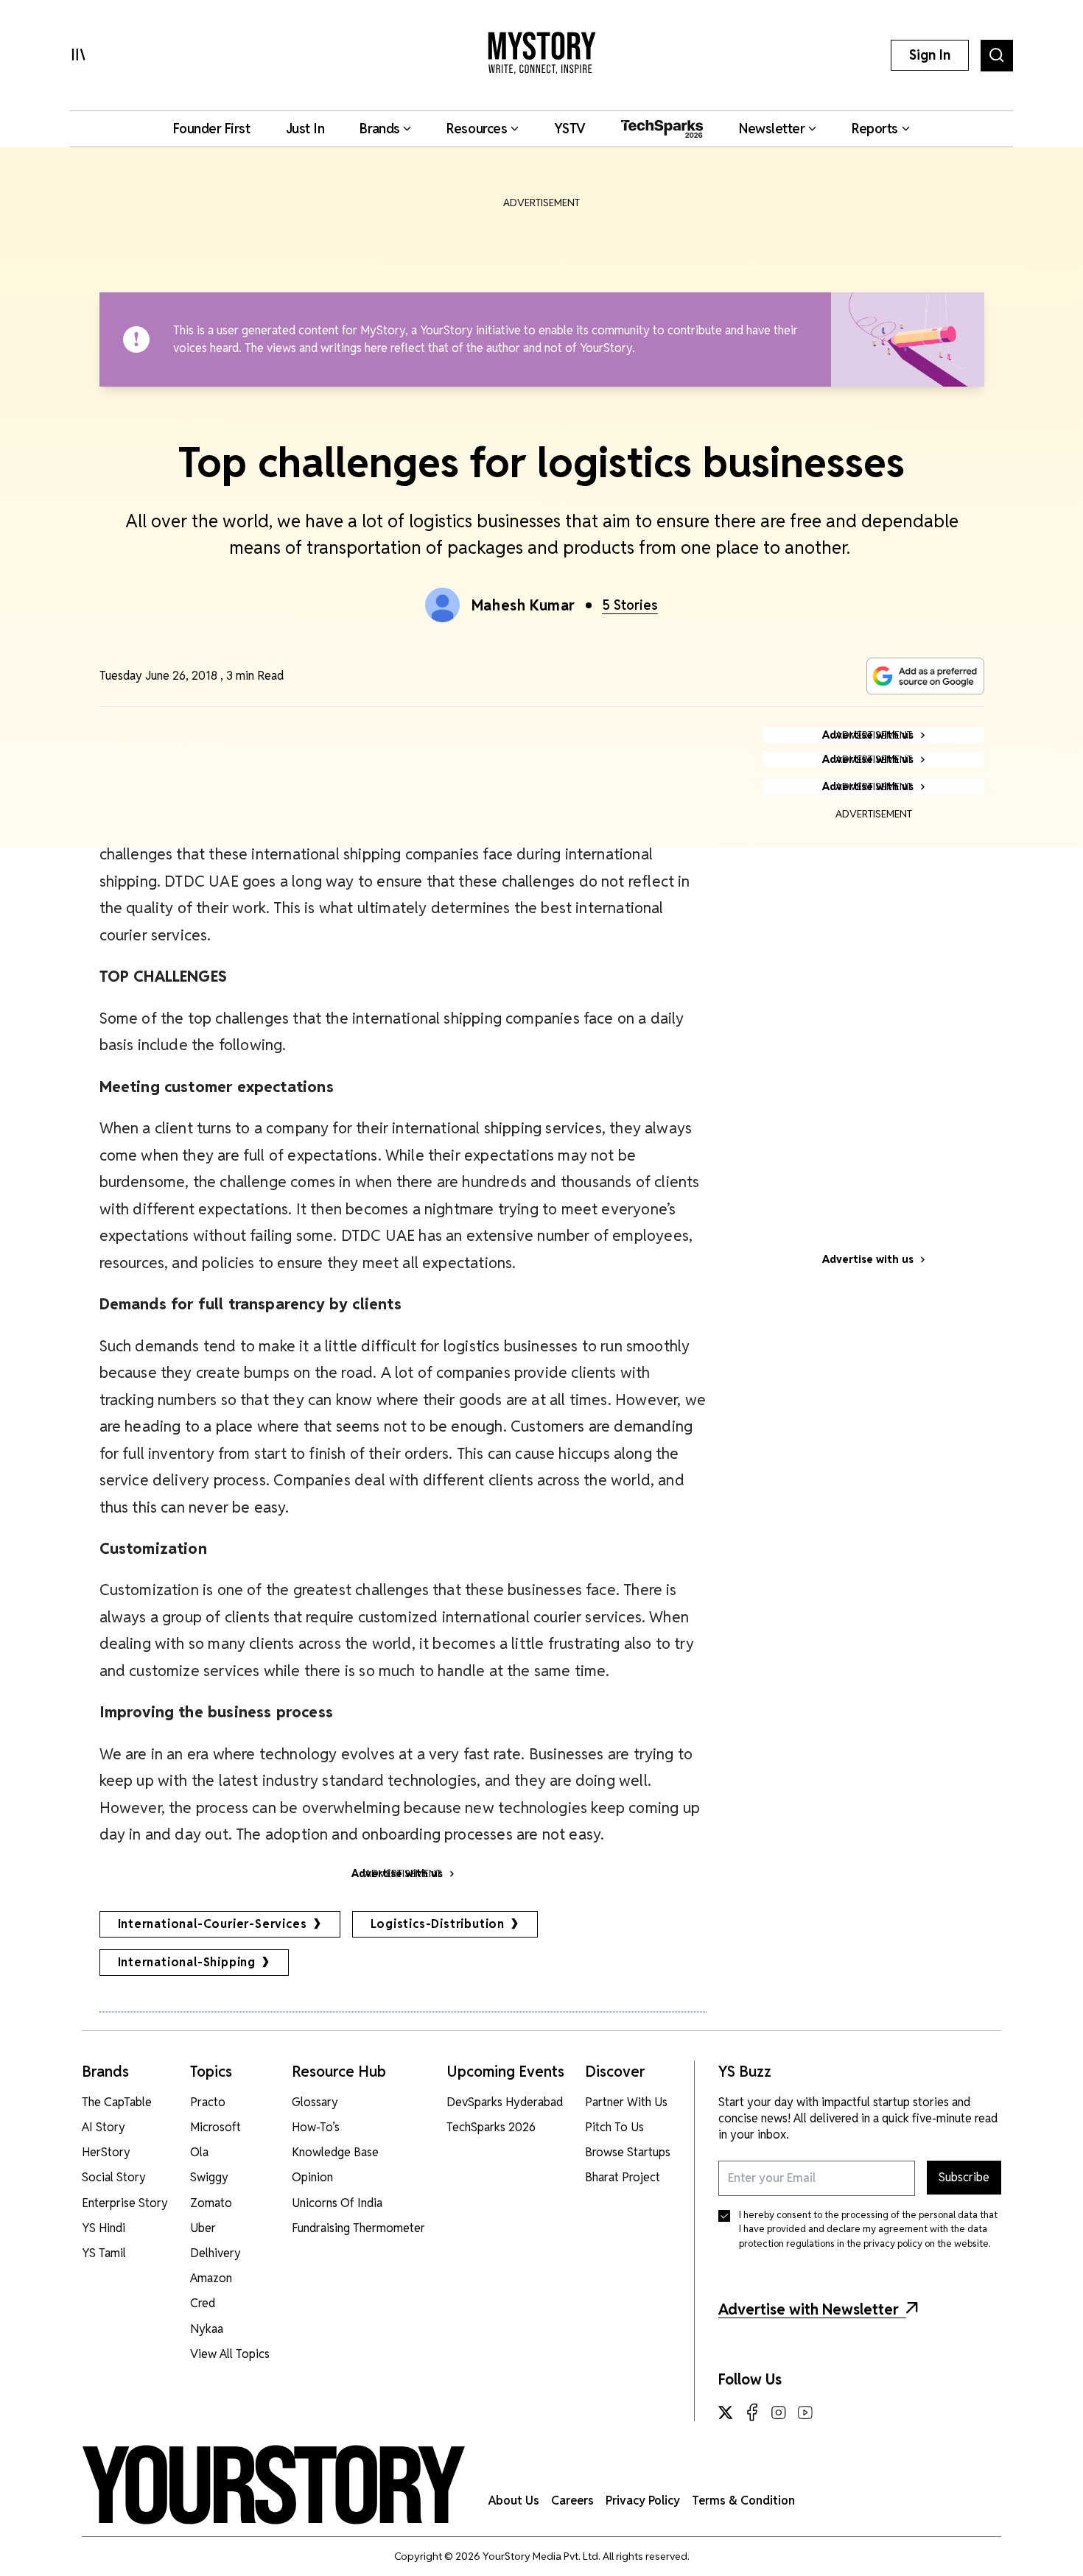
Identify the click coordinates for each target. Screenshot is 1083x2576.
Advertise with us (868, 1259)
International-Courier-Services (213, 1924)
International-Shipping (187, 1962)
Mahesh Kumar (523, 605)
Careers (572, 2501)
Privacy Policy (643, 2501)
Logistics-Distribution (438, 1924)
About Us (514, 2501)
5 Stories (630, 605)
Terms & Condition (743, 2501)
